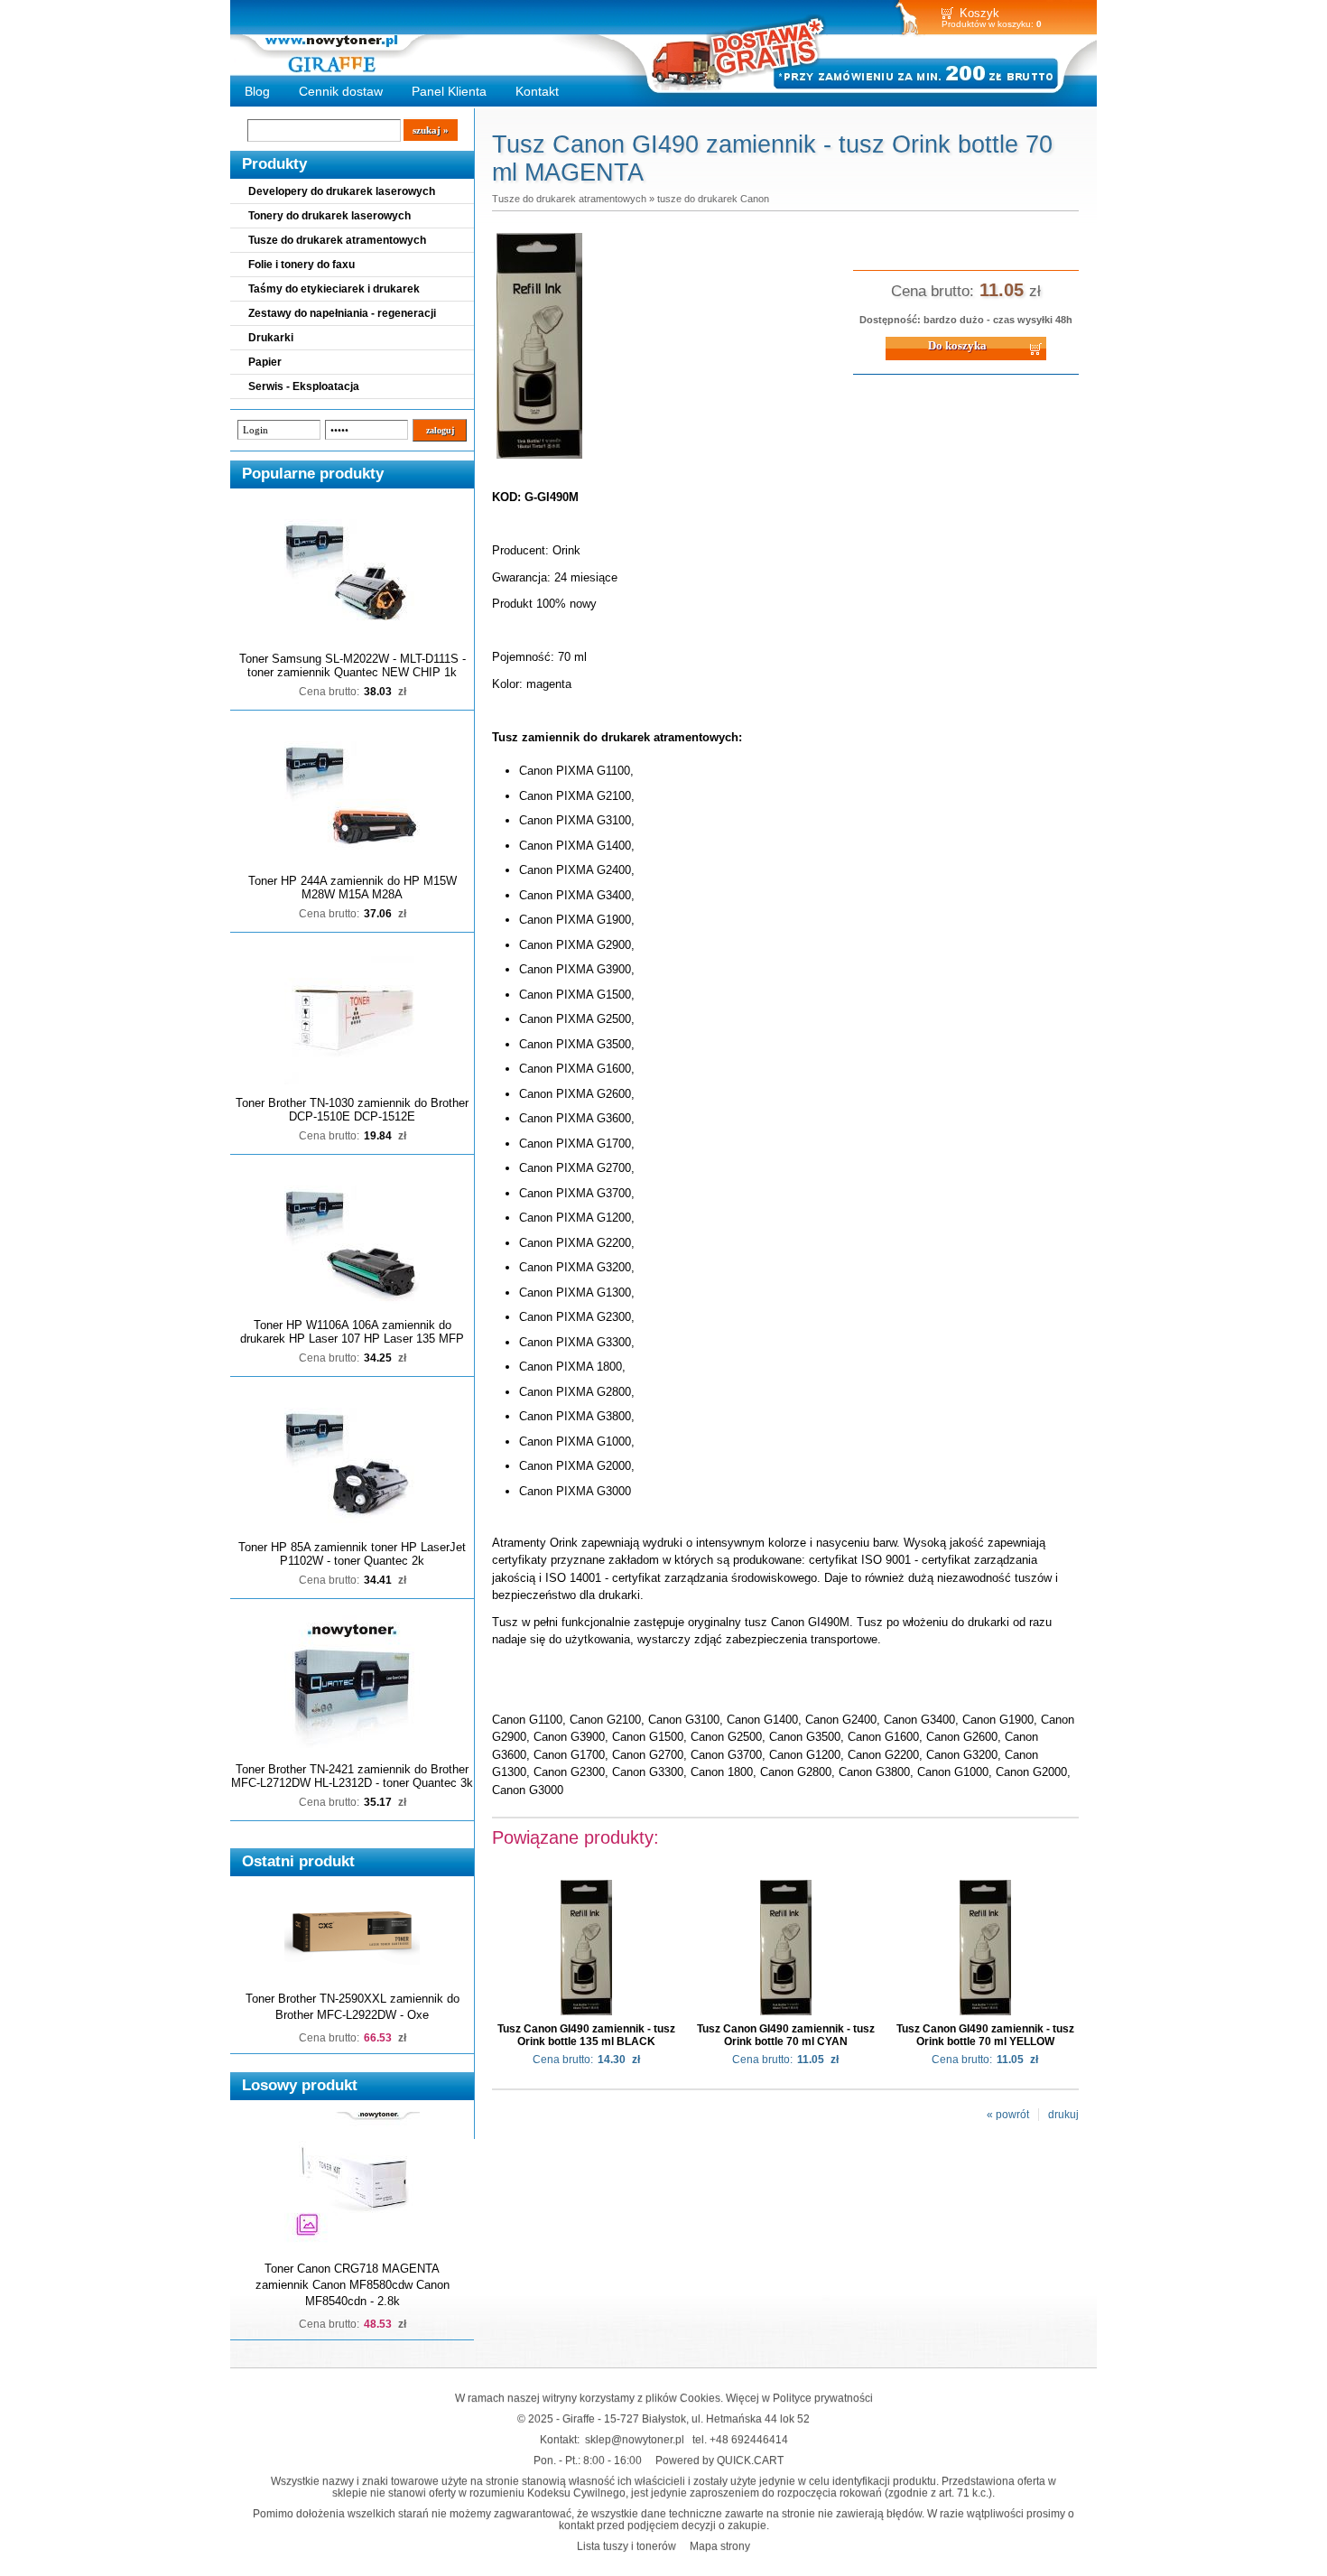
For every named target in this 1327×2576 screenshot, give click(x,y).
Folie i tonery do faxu (302, 265)
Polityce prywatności (823, 2398)
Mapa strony (720, 2546)
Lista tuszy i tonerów (626, 2546)
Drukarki (271, 338)
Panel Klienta (449, 91)
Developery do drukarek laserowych (342, 191)
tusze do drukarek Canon (713, 199)
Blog (257, 91)
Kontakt (537, 91)
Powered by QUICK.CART (719, 2460)
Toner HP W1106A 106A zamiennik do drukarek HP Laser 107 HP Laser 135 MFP (352, 1332)
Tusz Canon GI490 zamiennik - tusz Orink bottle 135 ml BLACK (586, 2035)
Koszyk (979, 13)
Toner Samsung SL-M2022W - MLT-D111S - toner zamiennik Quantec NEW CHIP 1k (353, 665)
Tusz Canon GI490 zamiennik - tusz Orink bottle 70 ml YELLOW (985, 2035)
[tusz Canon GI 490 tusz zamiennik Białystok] (539, 460)
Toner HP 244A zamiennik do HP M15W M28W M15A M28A (353, 888)
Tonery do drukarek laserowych (329, 216)
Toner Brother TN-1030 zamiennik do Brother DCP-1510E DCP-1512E (352, 1110)
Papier (265, 362)
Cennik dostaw (341, 91)
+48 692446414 (749, 2439)
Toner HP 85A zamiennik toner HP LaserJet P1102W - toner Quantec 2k (352, 1554)
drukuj (1063, 2115)
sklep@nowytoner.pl (635, 2439)
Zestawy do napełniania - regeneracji (342, 313)
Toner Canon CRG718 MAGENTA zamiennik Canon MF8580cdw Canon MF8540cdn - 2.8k (353, 2285)
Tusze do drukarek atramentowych (337, 240)
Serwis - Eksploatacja (304, 386)
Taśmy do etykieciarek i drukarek (334, 289)
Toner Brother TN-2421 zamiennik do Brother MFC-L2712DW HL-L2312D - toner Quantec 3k (352, 1776)
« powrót (1008, 2115)
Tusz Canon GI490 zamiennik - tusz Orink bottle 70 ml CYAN (786, 2035)
